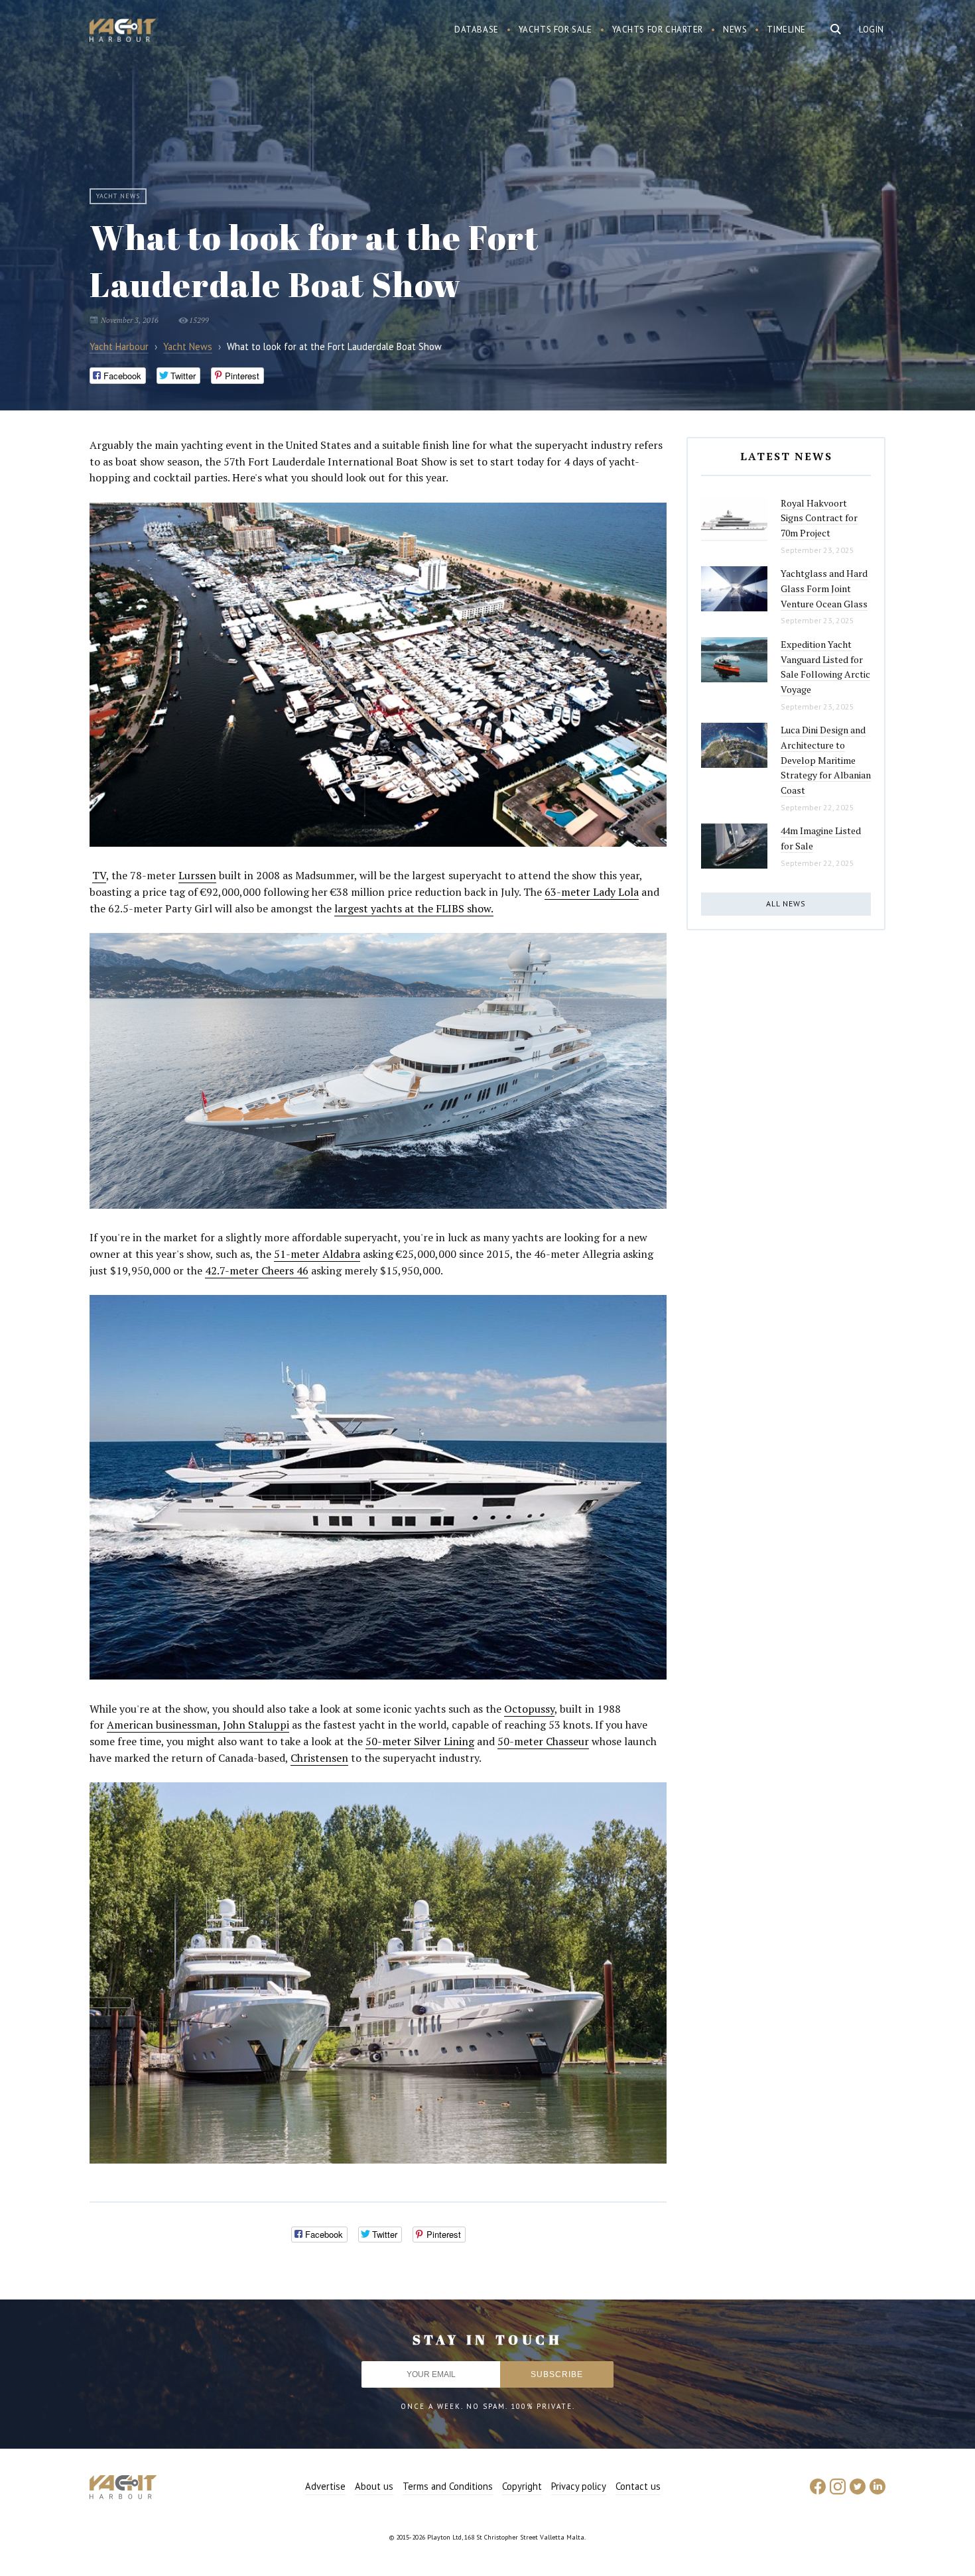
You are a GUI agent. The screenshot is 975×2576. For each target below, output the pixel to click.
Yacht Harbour (123, 32)
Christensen (319, 1758)
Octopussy (529, 1709)
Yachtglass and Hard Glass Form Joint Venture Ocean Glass (824, 588)
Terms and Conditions (448, 2486)
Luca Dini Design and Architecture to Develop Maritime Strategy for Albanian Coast (826, 760)
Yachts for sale (555, 30)
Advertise (325, 2486)
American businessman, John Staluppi (198, 1725)
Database (477, 30)
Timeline (786, 30)
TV (99, 875)
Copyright (522, 2486)
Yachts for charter (658, 30)
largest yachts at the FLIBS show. (414, 908)
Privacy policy (579, 2486)
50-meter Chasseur (543, 1741)
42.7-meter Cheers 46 (257, 1270)
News (735, 30)
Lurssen (197, 875)
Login (872, 30)
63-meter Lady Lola (592, 892)
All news (786, 903)
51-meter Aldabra (317, 1254)
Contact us (638, 2486)
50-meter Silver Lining (420, 1741)
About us (374, 2486)
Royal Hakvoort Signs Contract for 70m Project (819, 518)
